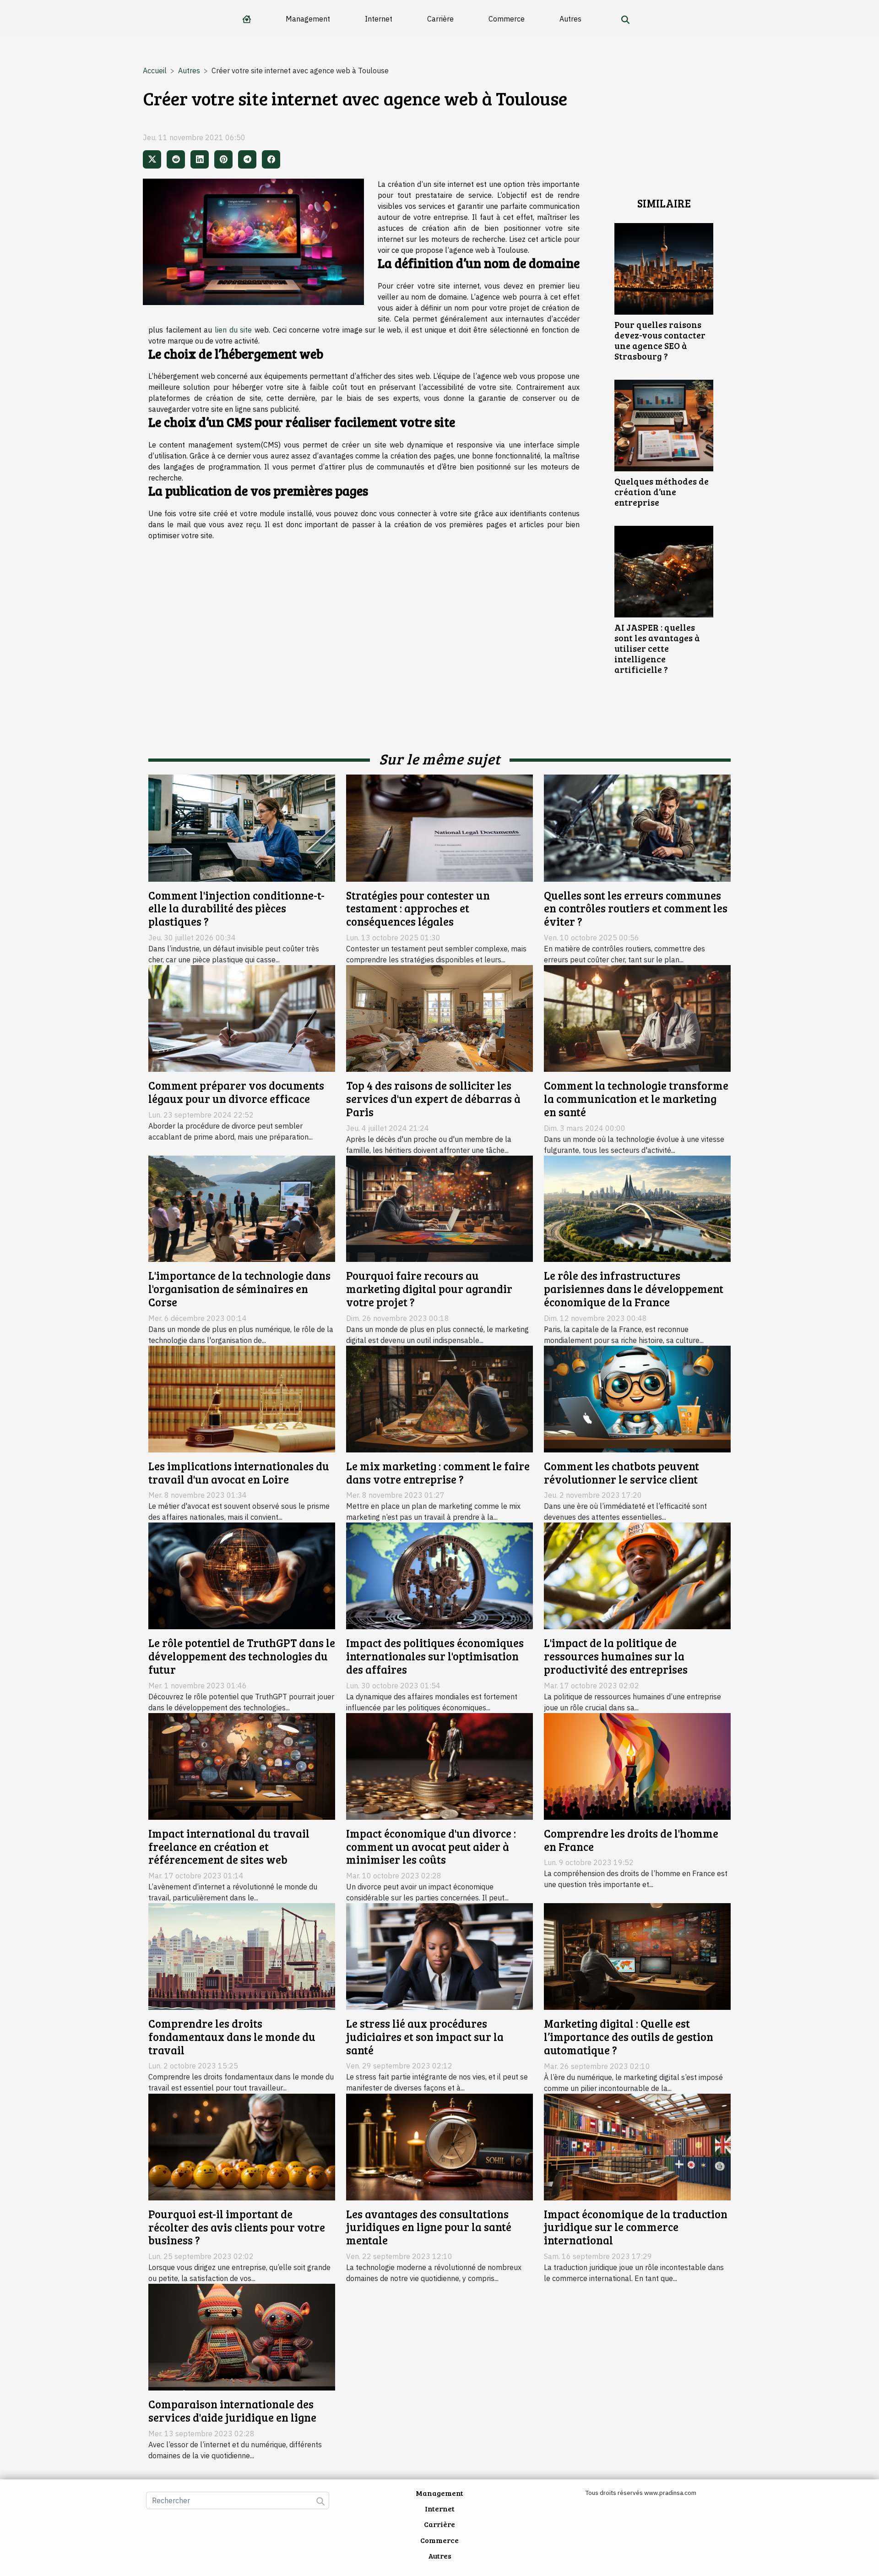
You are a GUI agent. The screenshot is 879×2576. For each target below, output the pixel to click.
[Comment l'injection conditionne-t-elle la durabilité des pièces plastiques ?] (242, 827)
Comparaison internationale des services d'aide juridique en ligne (232, 2411)
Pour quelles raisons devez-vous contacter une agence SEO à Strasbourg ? (660, 340)
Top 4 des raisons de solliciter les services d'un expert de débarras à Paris (433, 1099)
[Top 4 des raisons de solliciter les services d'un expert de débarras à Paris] (439, 1018)
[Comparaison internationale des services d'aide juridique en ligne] (242, 2336)
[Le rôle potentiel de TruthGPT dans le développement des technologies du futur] (242, 1575)
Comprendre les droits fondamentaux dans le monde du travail (232, 2037)
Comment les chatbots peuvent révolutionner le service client (621, 1473)
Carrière (440, 19)
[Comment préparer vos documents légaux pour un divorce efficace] (242, 1018)
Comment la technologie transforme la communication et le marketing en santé (636, 1099)
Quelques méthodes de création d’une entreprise (662, 491)
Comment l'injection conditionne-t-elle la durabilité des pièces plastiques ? (236, 909)
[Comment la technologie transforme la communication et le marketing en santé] (637, 1018)
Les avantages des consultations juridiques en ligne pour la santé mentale (429, 2227)
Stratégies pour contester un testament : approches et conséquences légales (418, 909)
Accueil (155, 71)
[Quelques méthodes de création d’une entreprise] (664, 425)
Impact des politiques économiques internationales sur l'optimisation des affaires (435, 1656)
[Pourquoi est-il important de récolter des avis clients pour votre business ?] (242, 2146)
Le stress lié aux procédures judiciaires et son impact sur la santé (425, 2037)
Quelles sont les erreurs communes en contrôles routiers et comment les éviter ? (636, 909)
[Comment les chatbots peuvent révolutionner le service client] (637, 1398)
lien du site (233, 330)
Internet (379, 19)
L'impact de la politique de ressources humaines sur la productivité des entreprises (616, 1656)
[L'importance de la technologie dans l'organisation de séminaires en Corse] (242, 1208)
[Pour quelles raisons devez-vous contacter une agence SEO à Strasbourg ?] (664, 268)
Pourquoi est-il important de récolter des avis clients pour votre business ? (237, 2227)
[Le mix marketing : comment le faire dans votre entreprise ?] (439, 1398)
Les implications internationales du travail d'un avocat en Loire (239, 1473)
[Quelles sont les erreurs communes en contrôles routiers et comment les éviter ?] (637, 827)
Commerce (507, 19)
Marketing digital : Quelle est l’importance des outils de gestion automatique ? (629, 2037)
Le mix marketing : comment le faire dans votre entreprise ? (438, 1473)
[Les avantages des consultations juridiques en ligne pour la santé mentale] (439, 2146)
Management (308, 19)
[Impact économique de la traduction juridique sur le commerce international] (637, 2146)
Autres (570, 19)
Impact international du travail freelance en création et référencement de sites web (229, 1847)
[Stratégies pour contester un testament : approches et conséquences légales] (439, 827)
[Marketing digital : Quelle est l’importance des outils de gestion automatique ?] (637, 1956)
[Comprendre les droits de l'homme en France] (637, 1765)
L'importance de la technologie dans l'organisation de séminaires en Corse (239, 1289)
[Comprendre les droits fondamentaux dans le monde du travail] (242, 1956)
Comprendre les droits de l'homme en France (631, 1840)
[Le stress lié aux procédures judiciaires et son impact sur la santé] (439, 1956)
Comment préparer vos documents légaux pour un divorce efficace (236, 1092)
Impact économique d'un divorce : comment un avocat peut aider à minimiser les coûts (431, 1847)
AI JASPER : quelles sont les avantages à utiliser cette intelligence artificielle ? (657, 648)
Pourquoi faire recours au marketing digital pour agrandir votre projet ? (429, 1289)
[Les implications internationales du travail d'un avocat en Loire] (242, 1398)
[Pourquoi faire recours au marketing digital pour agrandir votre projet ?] (439, 1208)
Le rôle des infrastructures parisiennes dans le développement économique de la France (634, 1289)
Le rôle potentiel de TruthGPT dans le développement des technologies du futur (242, 1656)
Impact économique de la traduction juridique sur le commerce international (636, 2227)
